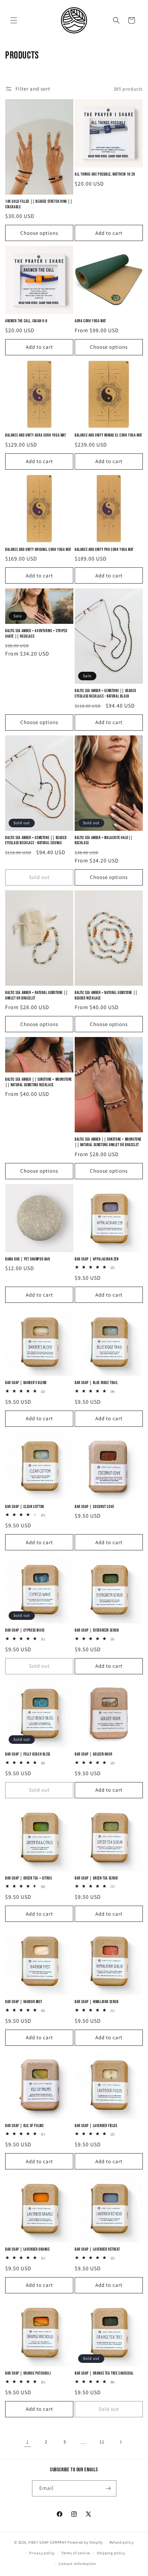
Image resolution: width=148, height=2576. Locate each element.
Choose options (39, 233)
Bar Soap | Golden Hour (93, 1754)
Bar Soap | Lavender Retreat (97, 2249)
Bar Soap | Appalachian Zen (97, 1259)
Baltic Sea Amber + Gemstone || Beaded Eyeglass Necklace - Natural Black (105, 694)
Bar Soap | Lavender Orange (28, 2249)
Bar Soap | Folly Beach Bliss (28, 1754)
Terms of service (76, 2553)
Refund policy (122, 2542)
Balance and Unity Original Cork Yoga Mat (38, 550)
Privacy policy (42, 2553)
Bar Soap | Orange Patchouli (28, 2373)
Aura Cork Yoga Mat (90, 321)
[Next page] (120, 2442)
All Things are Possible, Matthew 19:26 (105, 174)
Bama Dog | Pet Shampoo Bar (28, 1259)
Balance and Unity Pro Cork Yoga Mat (104, 550)
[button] (14, 20)
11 (102, 2442)
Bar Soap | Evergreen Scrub (97, 1630)
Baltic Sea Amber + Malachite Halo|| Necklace (104, 841)
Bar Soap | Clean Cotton (25, 1507)
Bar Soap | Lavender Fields (96, 2126)
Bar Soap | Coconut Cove (94, 1507)
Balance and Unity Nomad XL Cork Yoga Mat (108, 435)
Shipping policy (111, 2553)
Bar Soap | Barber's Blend (26, 1383)
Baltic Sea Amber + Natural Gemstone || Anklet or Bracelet (37, 996)
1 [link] (28, 2442)
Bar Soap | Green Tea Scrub (96, 1878)
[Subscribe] (108, 2488)
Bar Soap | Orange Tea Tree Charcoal (104, 2373)
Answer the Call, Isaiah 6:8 (26, 321)
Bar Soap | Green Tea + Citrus (28, 1878)
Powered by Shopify (85, 2542)
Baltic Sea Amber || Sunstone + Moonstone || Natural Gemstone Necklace (39, 1082)
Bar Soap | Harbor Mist (24, 2002)
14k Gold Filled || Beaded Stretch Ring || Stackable (39, 204)
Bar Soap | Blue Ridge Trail (96, 1383)
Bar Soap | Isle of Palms (24, 2126)
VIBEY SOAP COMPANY (47, 2542)
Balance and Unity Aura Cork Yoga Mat (36, 435)
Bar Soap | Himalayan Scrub (97, 2002)
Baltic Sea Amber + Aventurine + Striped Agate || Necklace (36, 634)
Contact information (77, 2564)
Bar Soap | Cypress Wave (25, 1630)
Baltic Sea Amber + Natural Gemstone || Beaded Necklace (106, 996)
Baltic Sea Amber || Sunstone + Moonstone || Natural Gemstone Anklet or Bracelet (108, 1142)
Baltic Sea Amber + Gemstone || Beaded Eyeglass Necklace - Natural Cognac (36, 841)
